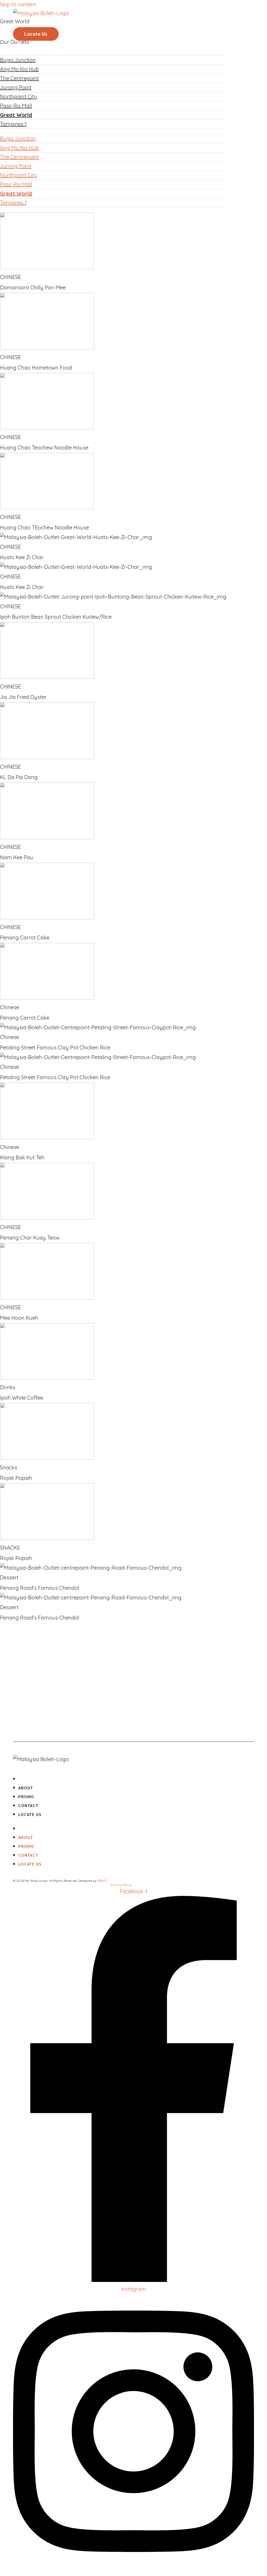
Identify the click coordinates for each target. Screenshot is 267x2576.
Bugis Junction (18, 139)
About (38, 19)
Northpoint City (19, 97)
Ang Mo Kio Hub (19, 148)
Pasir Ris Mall (16, 106)
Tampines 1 (13, 124)
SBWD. (102, 1881)
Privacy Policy (121, 1885)
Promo (39, 22)
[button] (36, 34)
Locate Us (30, 1815)
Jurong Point (16, 87)
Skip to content (18, 4)
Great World (16, 115)
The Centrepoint (19, 78)
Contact (41, 26)
